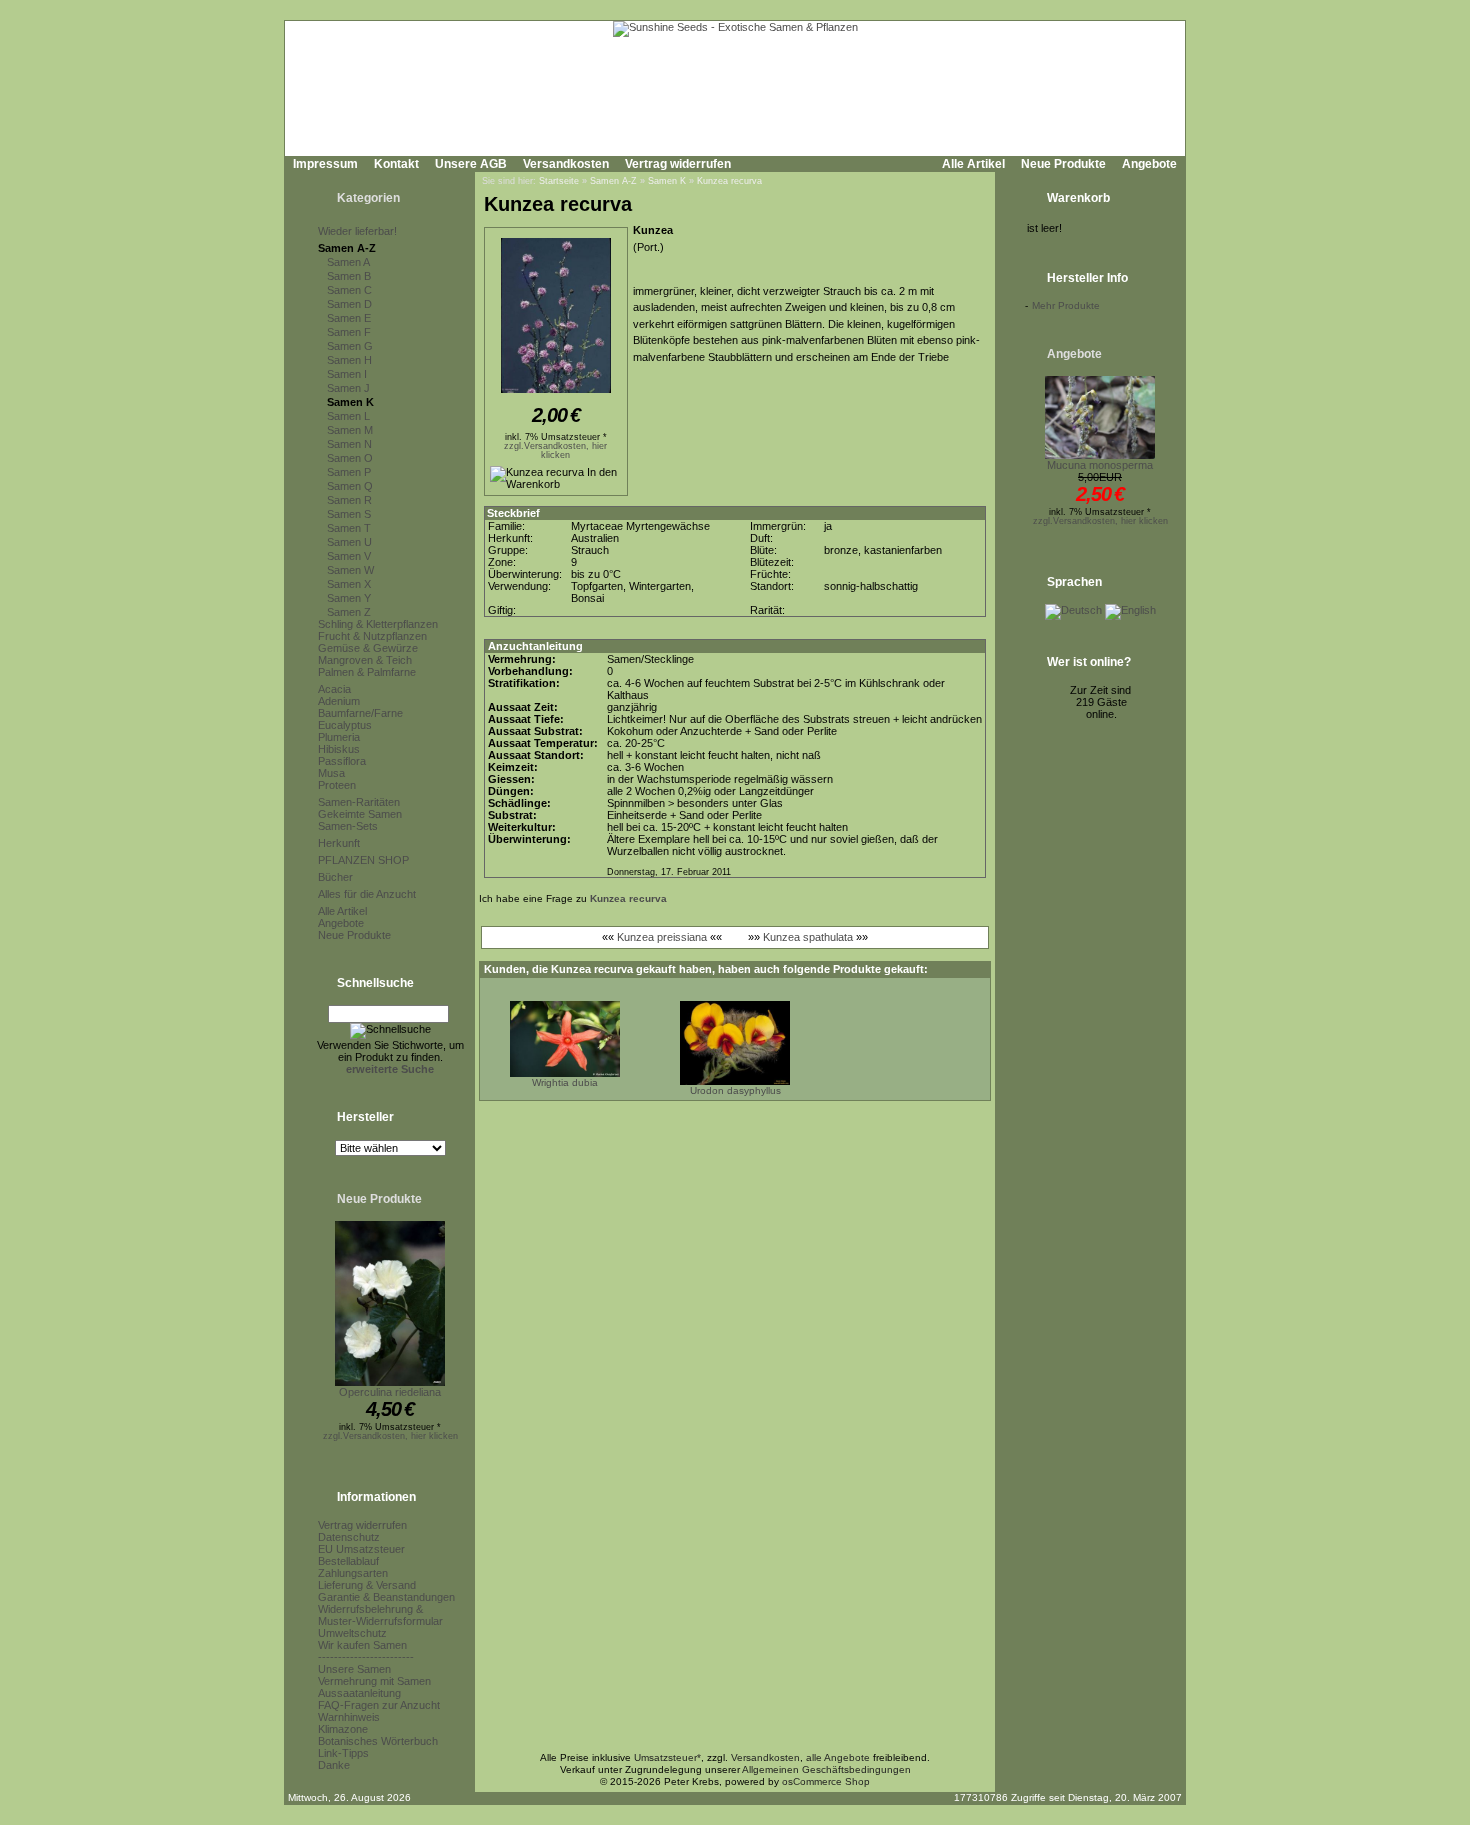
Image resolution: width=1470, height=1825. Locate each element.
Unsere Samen (354, 1669)
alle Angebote (838, 1757)
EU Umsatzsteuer (361, 1549)
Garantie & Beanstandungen (386, 1597)
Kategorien (368, 198)
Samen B (349, 276)
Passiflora (342, 761)
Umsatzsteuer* (667, 1757)
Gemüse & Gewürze (368, 648)
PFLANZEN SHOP (363, 860)
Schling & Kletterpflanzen (378, 624)
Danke (334, 1765)
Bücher (335, 877)
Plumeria (339, 737)
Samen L (348, 416)
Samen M (350, 430)
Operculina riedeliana (390, 1392)
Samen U (349, 542)
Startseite (559, 181)
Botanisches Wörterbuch (378, 1741)
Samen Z (349, 612)
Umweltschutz (352, 1633)
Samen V (349, 556)
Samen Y (349, 598)
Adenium (339, 701)
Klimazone (343, 1729)
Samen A (348, 262)
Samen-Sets (348, 826)
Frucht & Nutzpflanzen (372, 636)
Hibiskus (339, 749)
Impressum (325, 164)
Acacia (334, 689)
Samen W (350, 570)
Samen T (349, 528)
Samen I (347, 374)
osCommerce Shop (826, 1781)
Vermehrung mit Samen (374, 1681)
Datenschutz (349, 1537)
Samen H (349, 360)
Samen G (350, 346)
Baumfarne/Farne (360, 713)
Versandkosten (566, 164)
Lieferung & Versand (367, 1585)
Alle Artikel (973, 164)
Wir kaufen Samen (362, 1645)
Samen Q (350, 486)
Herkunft (339, 843)
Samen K (350, 402)
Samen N (349, 444)
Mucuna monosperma (1100, 465)
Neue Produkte (1063, 164)
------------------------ (366, 1657)
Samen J (348, 388)
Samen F (349, 332)
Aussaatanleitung (359, 1693)
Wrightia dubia (565, 1082)
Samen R (349, 500)
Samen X (349, 584)
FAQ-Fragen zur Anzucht (379, 1705)
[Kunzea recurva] (556, 394)
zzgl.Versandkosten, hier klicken (390, 1436)
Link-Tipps (343, 1753)
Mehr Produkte (1066, 305)
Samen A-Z (347, 248)
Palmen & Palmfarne (367, 672)
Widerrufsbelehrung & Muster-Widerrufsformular (380, 1615)
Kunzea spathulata (808, 937)
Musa (331, 773)
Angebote (1149, 164)
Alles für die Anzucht (367, 894)
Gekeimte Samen (360, 814)
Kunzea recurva (729, 181)
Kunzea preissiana (662, 937)
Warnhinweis (349, 1717)
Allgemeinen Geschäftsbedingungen (826, 1769)
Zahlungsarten (353, 1573)
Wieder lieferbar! (357, 231)
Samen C (349, 290)
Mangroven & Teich (365, 660)
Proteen (337, 785)
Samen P (349, 472)
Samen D (349, 304)
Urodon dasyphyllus (735, 1090)
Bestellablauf (348, 1561)
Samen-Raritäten (359, 802)
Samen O (350, 458)
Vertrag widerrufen (678, 164)
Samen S (349, 514)
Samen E (349, 318)
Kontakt (396, 164)
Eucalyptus (345, 725)
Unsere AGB (471, 164)
